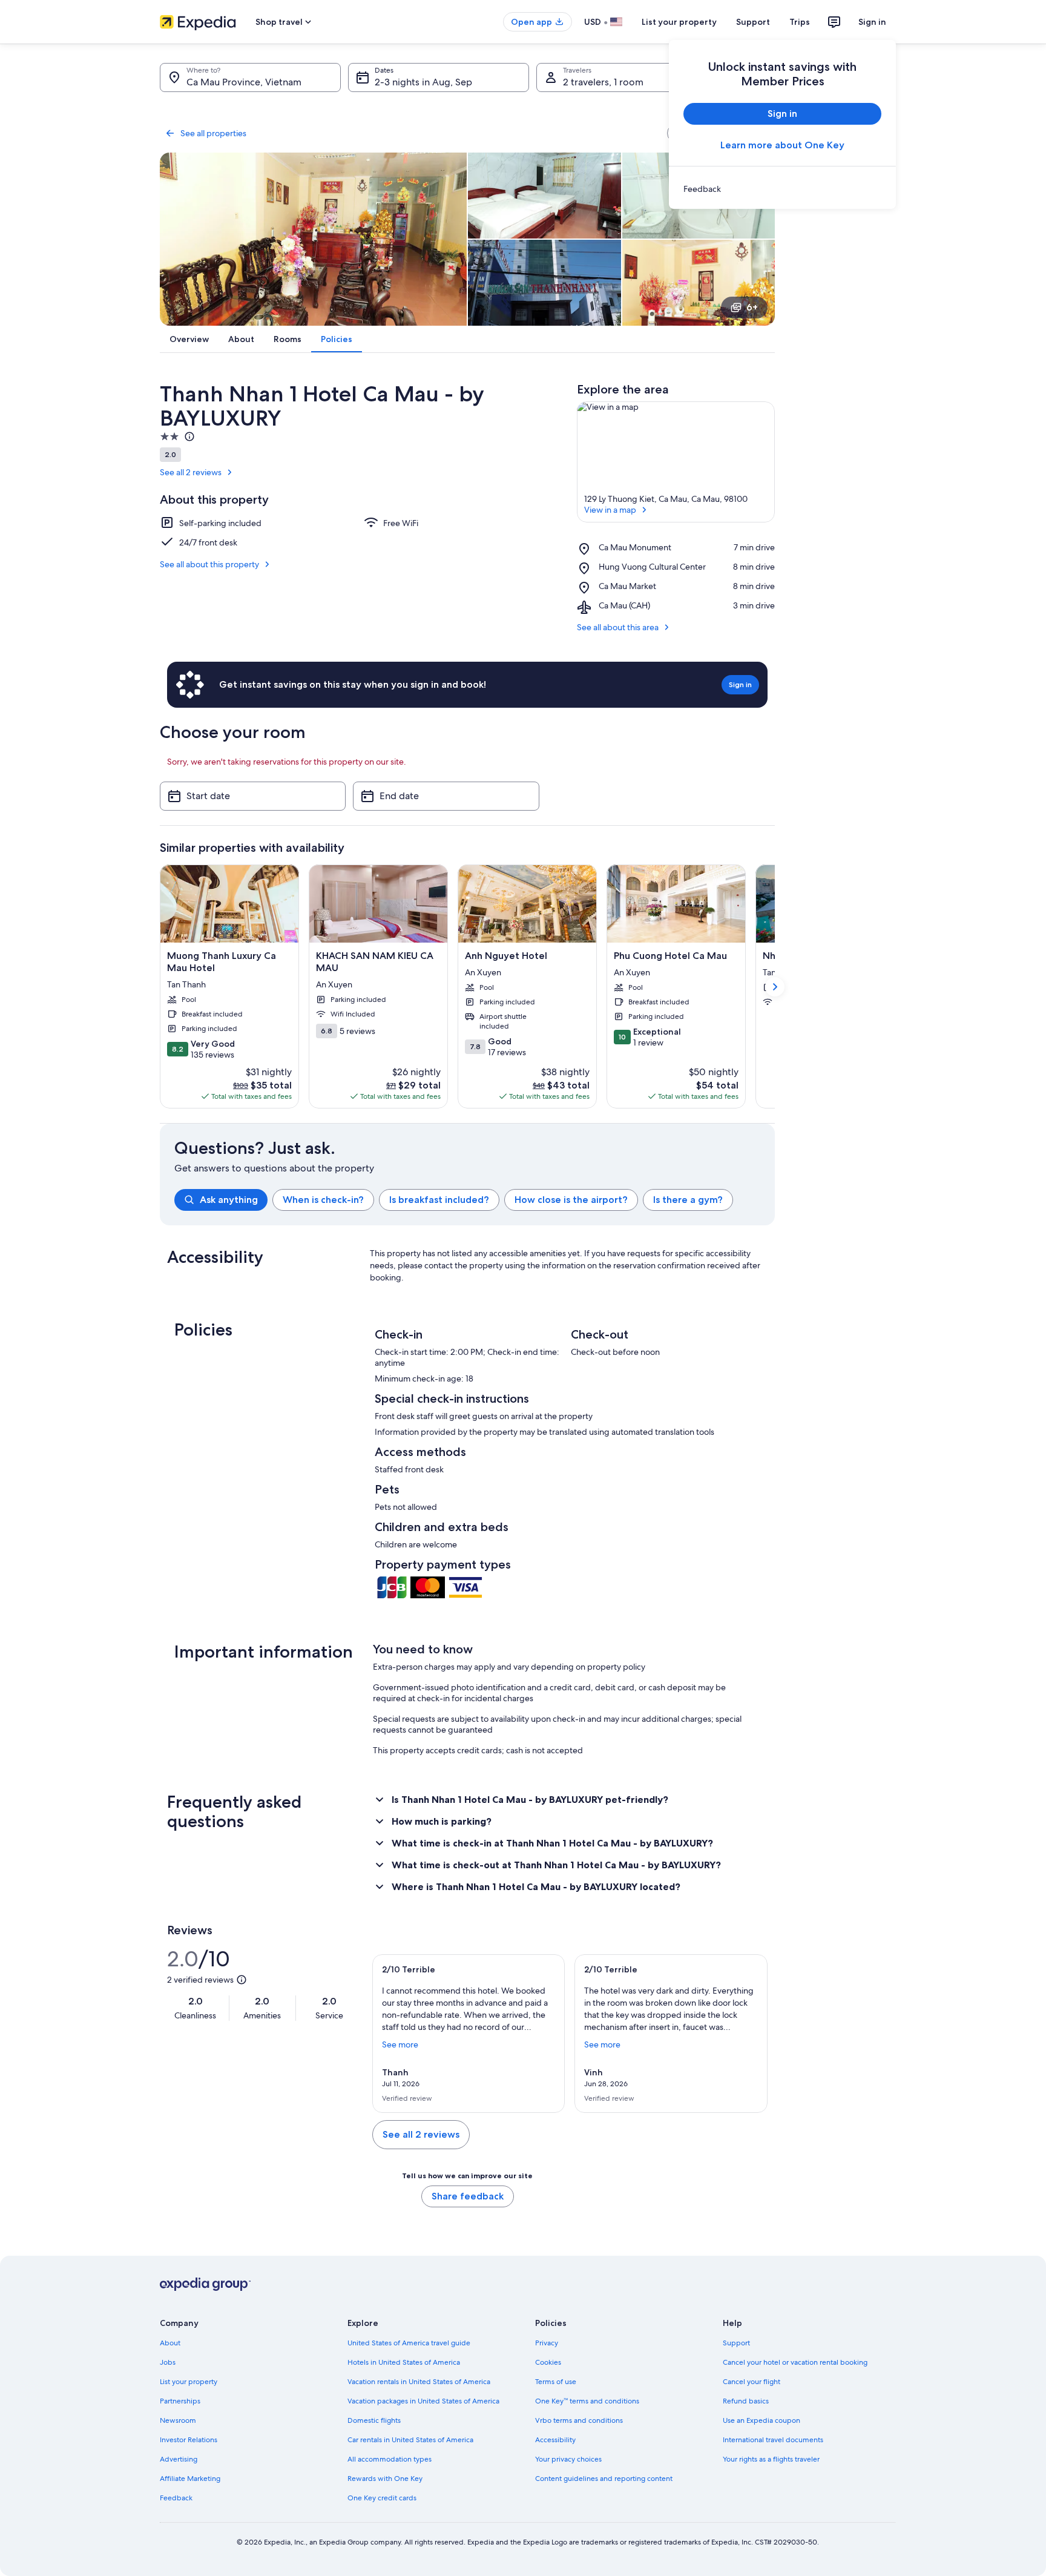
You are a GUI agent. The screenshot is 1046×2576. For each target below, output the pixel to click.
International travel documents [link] (773, 2440)
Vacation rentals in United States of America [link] (419, 2382)
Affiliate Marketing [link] (190, 2479)
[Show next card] (775, 987)
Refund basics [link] (746, 2401)
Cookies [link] (548, 2362)
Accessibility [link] (555, 2440)
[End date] (446, 796)
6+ (752, 307)
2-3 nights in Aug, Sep (423, 82)
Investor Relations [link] (189, 2440)
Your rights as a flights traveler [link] (771, 2459)
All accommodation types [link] (390, 2459)
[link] (782, 189)
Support (753, 22)
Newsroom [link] (178, 2420)
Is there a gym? (688, 1200)
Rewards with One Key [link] (385, 2479)
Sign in (872, 22)
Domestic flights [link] (374, 2420)
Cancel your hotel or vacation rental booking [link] (795, 2362)
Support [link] (736, 2343)
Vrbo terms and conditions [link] (579, 2420)
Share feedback (468, 2196)
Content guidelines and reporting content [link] (604, 2479)
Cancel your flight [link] (752, 2382)
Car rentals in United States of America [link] (410, 2440)
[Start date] (253, 796)
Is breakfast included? (439, 1200)
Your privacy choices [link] (568, 2459)
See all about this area (618, 627)
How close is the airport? (571, 1200)
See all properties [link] (213, 133)
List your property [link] (189, 2382)
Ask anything (229, 1200)
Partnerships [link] (180, 2401)
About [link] (170, 2343)
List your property (679, 22)
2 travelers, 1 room (603, 82)
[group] (475, 1200)
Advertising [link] (179, 2459)
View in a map (610, 510)
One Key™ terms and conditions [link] (587, 2401)
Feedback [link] (176, 2498)
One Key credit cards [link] (382, 2498)
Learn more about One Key (782, 145)
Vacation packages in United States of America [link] (423, 2401)
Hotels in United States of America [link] (404, 2362)
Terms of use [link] (556, 2382)
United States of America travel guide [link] (409, 2343)
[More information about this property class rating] (188, 436)
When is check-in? (323, 1200)
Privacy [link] (547, 2343)
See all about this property (209, 564)
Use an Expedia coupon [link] (761, 2420)
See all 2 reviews (191, 472)
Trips (800, 22)
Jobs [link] (168, 2362)
